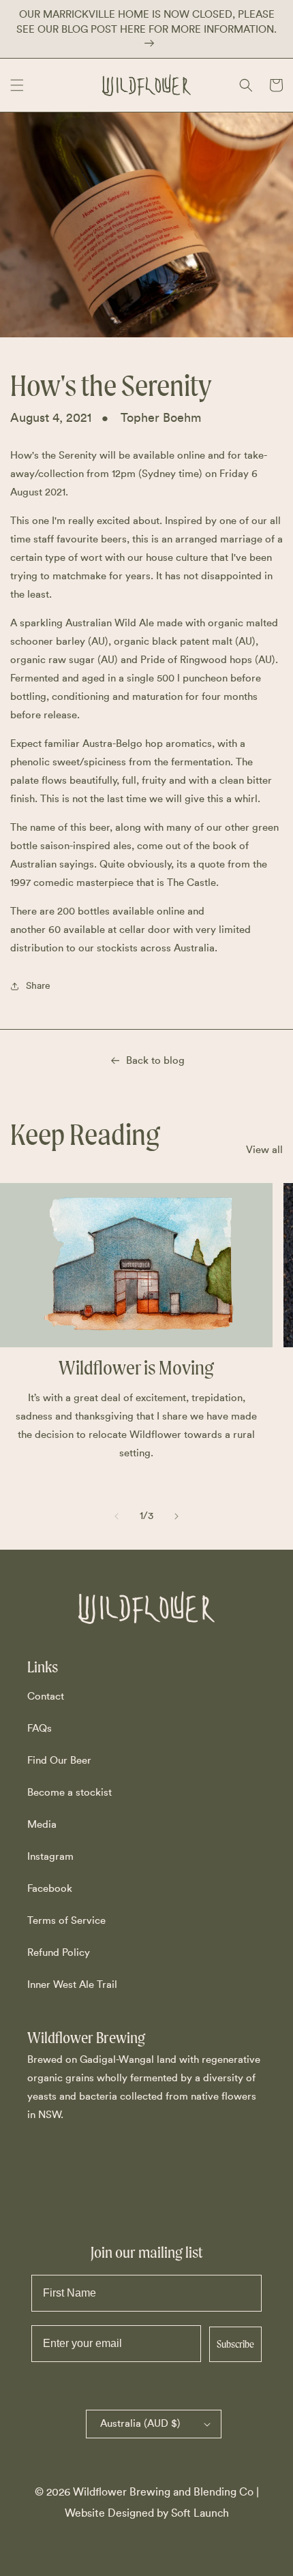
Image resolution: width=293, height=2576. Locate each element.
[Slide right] (176, 1516)
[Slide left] (117, 1516)
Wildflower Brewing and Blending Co (163, 2492)
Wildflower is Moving (136, 1368)
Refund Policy (59, 1953)
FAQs (40, 1729)
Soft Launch (200, 2513)
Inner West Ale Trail (72, 1985)
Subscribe (235, 2344)
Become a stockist (70, 1793)
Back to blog (155, 1061)
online (191, 456)
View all (264, 1150)
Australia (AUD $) (140, 2424)
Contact (46, 1697)
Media (42, 1825)
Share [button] (38, 986)
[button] (17, 85)
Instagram (50, 1857)
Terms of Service (66, 1921)
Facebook (50, 1889)
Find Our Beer (59, 1761)
